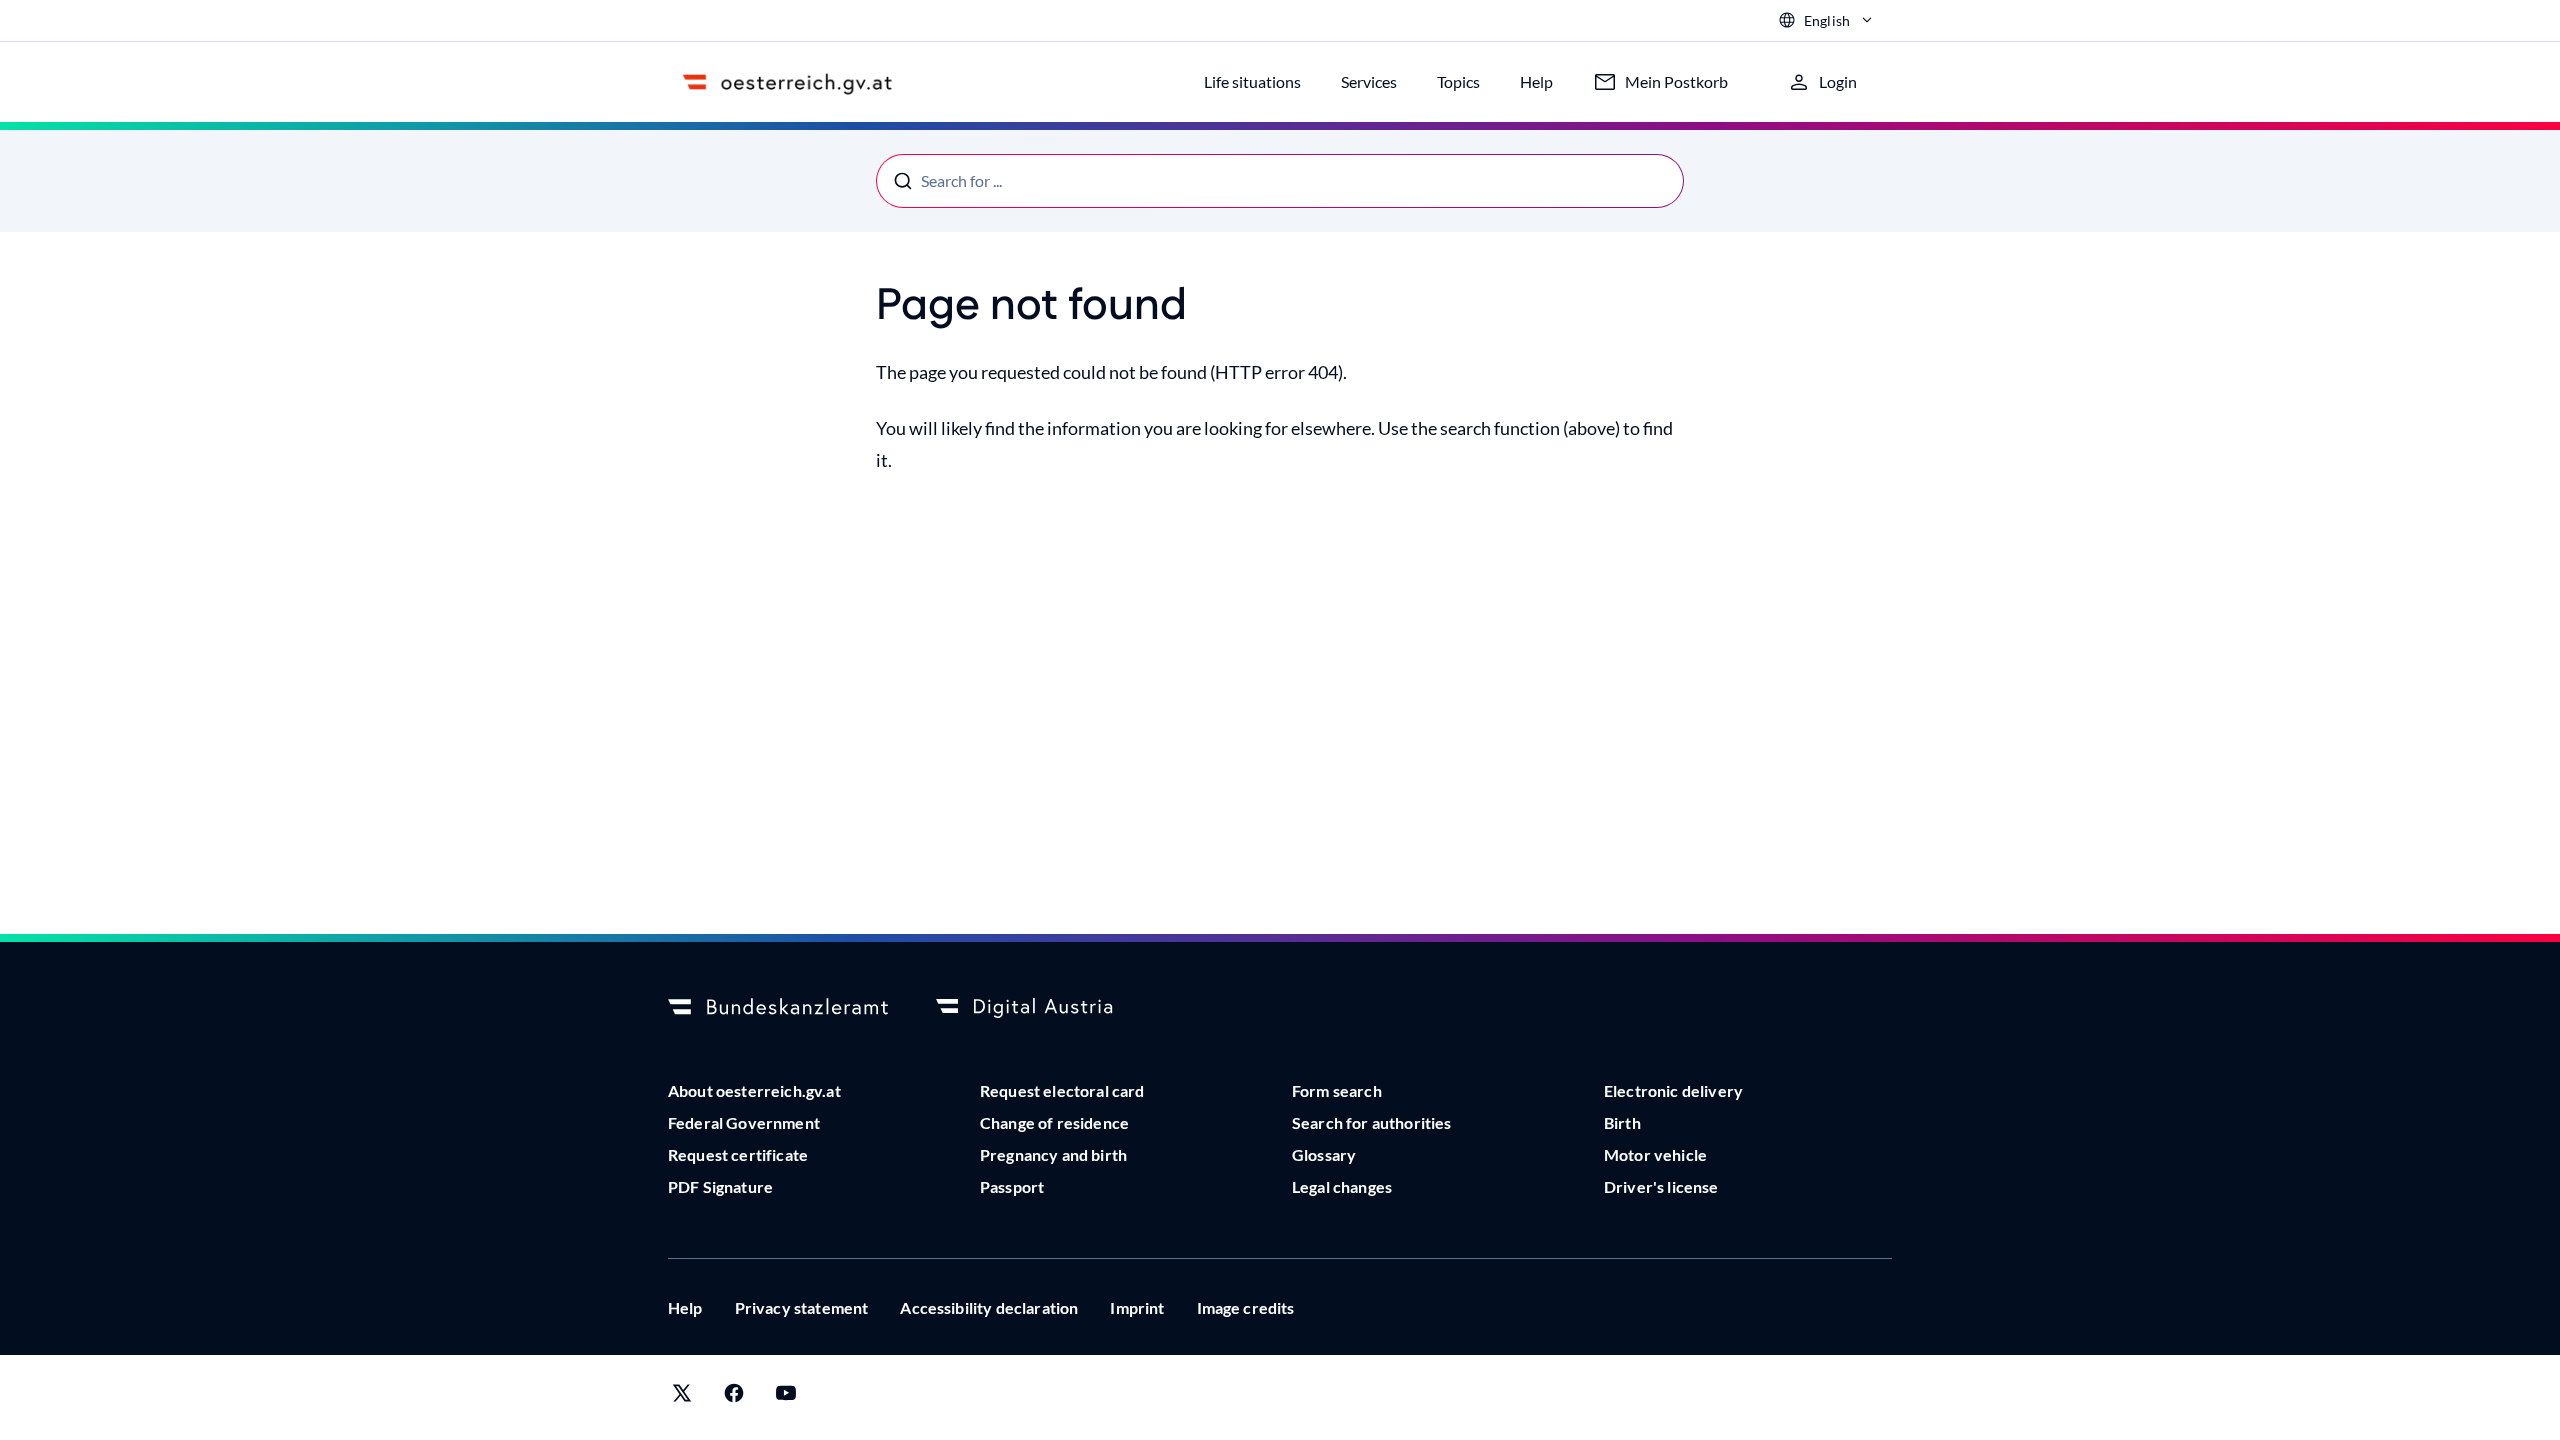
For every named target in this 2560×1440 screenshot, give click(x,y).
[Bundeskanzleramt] (778, 1008)
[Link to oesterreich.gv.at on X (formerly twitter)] (682, 1397)
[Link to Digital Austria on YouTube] (786, 1397)
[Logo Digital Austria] (1046, 1008)
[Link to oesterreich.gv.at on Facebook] (734, 1397)
